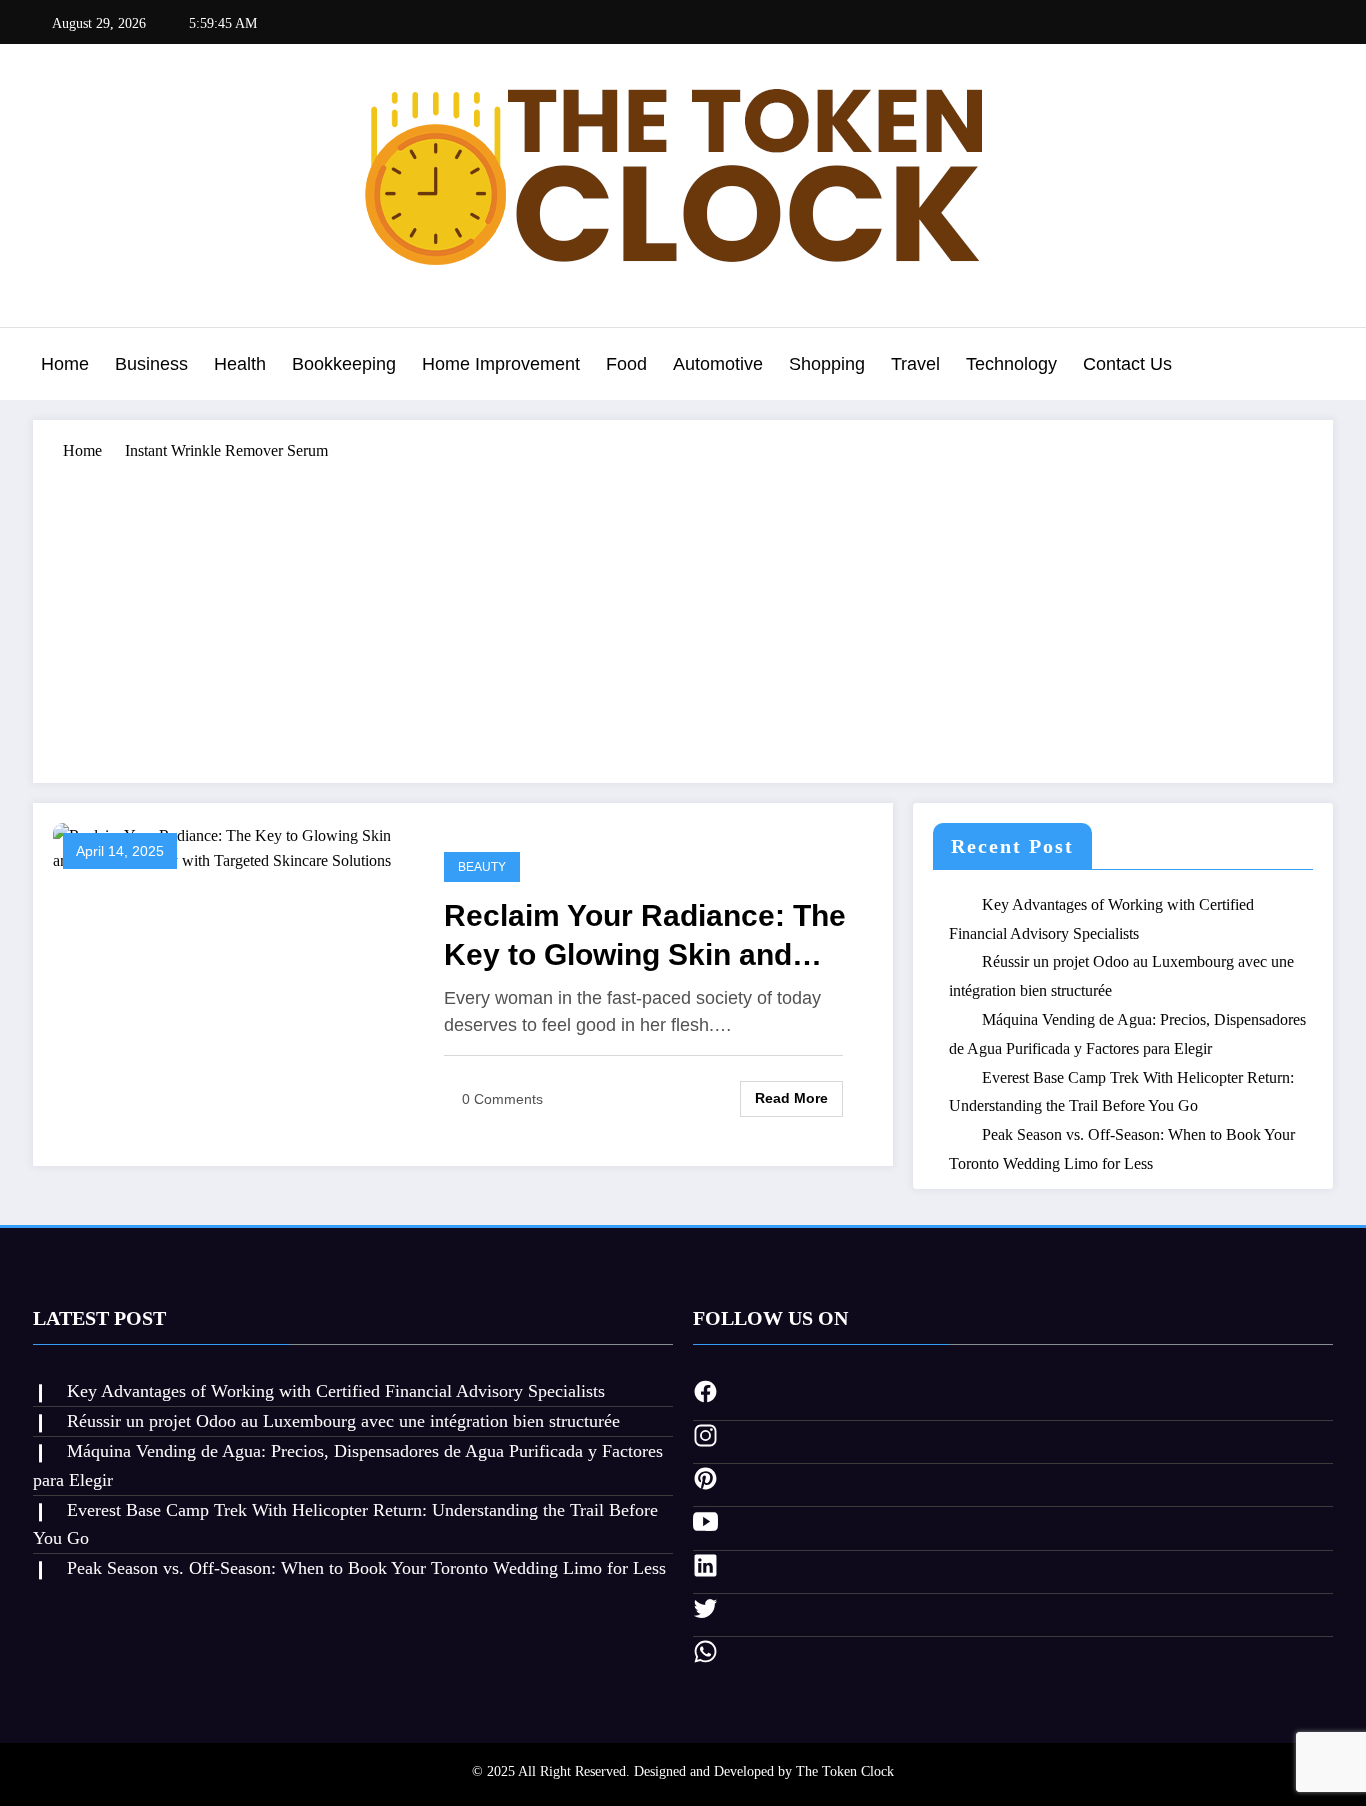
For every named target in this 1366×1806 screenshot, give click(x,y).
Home (65, 364)
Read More (791, 1098)
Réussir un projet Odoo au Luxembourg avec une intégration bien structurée (343, 1421)
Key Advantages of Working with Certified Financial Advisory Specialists (336, 1391)
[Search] (1313, 367)
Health (240, 364)
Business (151, 364)
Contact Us (1127, 364)
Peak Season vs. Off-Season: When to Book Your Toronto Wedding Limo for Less (366, 1568)
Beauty (482, 867)
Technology (1011, 364)
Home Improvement (501, 364)
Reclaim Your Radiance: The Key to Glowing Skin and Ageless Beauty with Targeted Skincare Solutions (645, 936)
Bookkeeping (344, 364)
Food (626, 364)
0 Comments (502, 1099)
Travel (915, 364)
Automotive (718, 364)
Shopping (827, 364)
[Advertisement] (683, 613)
